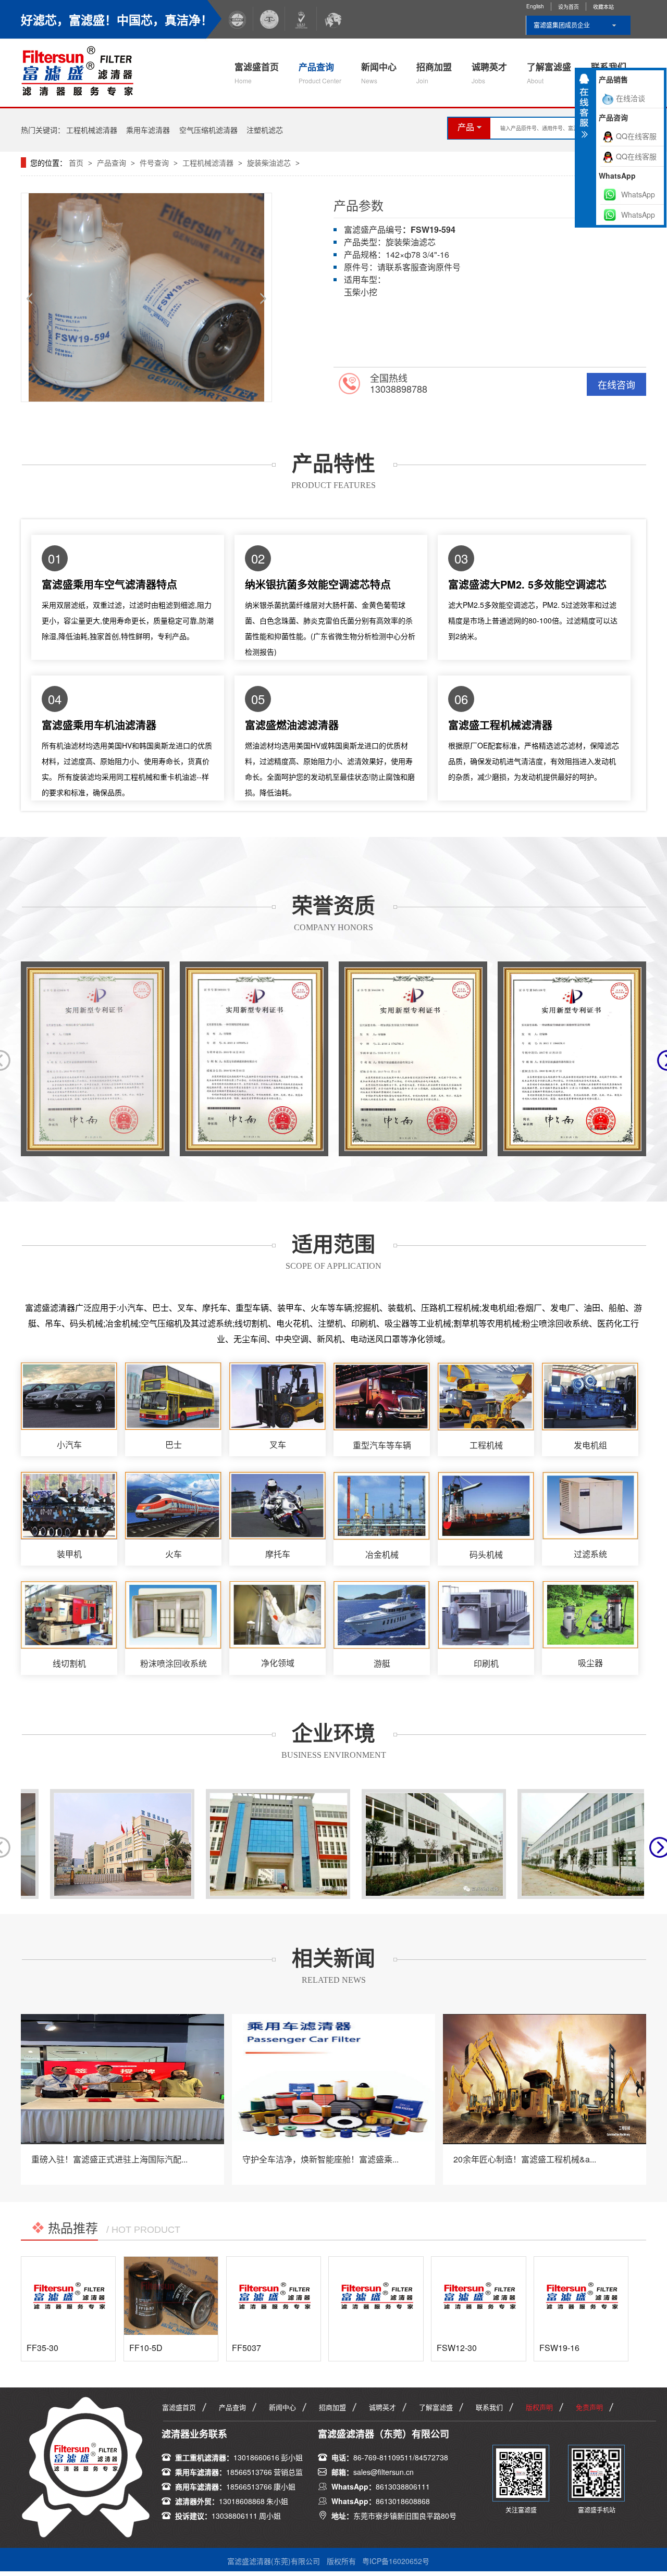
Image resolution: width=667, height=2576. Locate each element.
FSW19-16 (559, 2348)
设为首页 (569, 7)
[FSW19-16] (581, 2296)
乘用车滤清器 (148, 130)
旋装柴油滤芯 (269, 162)
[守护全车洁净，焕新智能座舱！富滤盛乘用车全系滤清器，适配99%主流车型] (333, 2079)
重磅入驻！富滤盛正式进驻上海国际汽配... (109, 2159)
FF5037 (246, 2348)
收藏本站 (603, 7)
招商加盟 (434, 73)
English (535, 6)
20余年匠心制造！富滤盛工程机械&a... (525, 2159)
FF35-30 (42, 2348)
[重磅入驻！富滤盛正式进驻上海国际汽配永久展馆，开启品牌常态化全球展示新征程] (122, 2079)
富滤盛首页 (257, 73)
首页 (77, 162)
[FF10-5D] (171, 2296)
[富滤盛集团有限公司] (82, 70)
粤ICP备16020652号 (396, 2561)
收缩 (584, 110)
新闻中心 (379, 73)
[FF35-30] (68, 2296)
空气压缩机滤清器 (208, 130)
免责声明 (589, 2407)
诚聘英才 (489, 73)
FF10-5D (146, 2348)
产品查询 (320, 73)
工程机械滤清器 (92, 130)
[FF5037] (274, 2296)
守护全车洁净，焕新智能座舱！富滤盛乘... (320, 2159)
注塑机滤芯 (265, 130)
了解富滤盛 (549, 73)
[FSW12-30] (478, 2296)
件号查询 (154, 162)
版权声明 (539, 2407)
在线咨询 (616, 384)
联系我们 (489, 2407)
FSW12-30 (457, 2348)
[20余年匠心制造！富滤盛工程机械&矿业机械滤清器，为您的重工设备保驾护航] (545, 2079)
